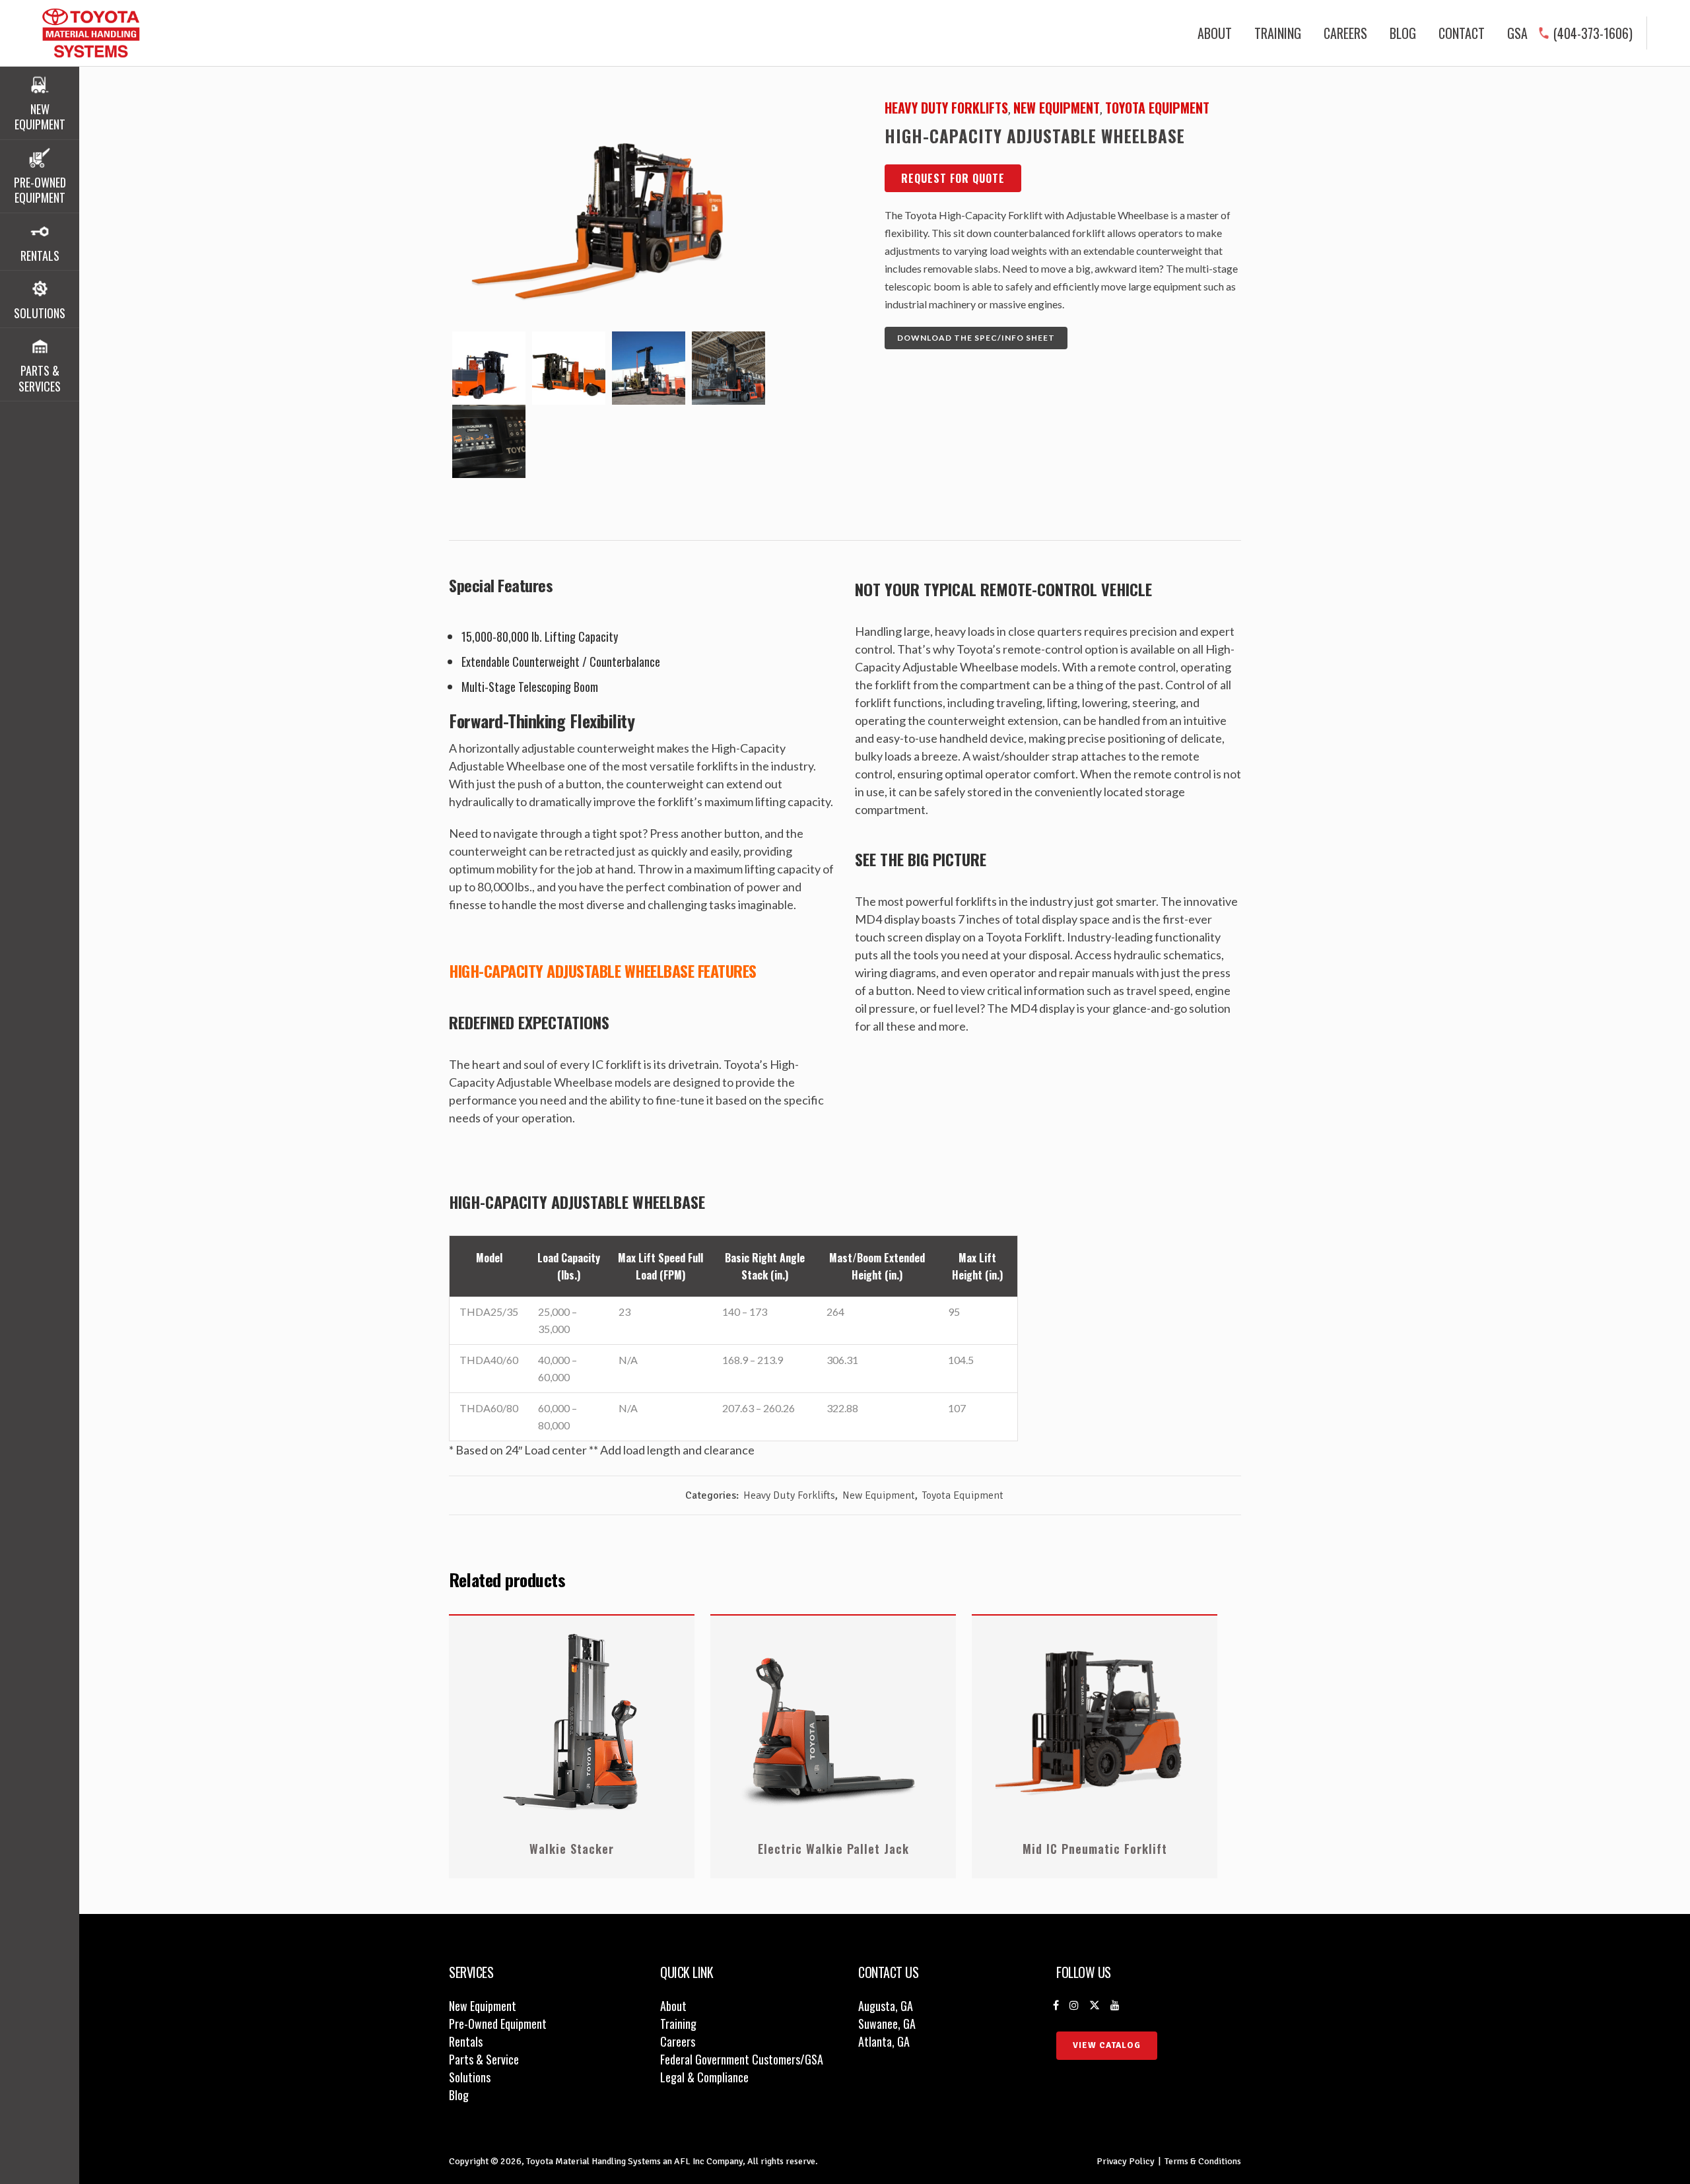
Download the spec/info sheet (976, 338)
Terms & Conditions (1203, 2161)
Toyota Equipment (1157, 108)
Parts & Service (484, 2059)
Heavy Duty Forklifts (946, 108)
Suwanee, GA (887, 2024)
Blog (459, 2095)
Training (678, 2024)
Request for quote (953, 178)
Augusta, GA (886, 2006)
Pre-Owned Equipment (498, 2024)
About (673, 2006)
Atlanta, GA (884, 2041)
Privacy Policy (1126, 2161)
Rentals (466, 2041)
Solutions (470, 2077)
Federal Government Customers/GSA (742, 2059)
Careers (678, 2041)
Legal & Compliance (704, 2077)
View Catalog (1107, 2045)
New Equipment (1057, 108)
